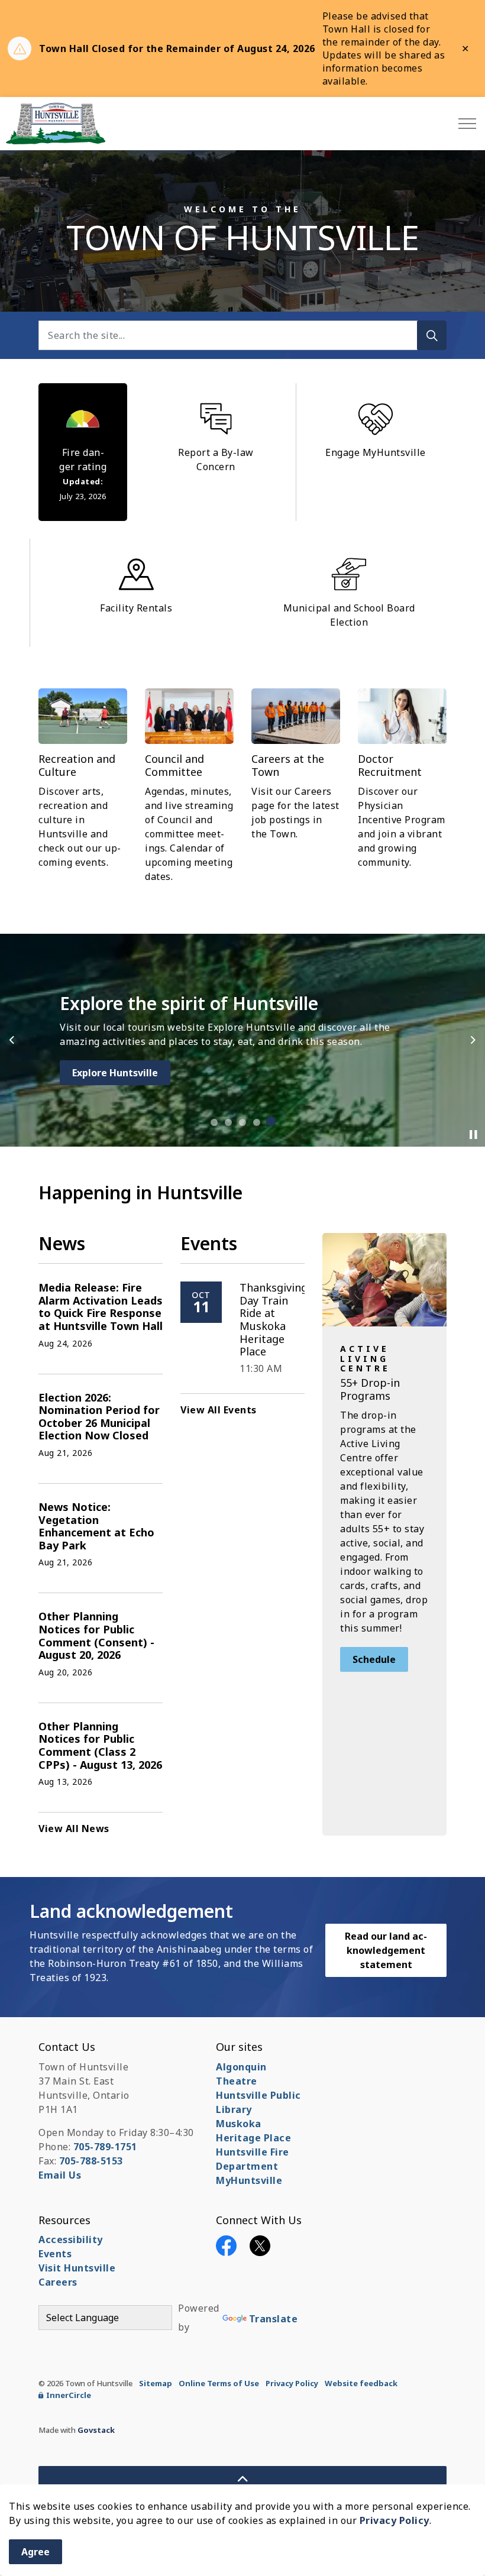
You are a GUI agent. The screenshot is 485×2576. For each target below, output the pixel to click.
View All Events (219, 1410)
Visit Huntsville (77, 2268)
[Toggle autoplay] (473, 1135)
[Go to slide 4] (257, 1122)
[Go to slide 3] (242, 1122)
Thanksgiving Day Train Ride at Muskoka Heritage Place (274, 1320)
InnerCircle (69, 2395)
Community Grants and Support (148, 1073)
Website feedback (361, 2383)
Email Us (60, 2175)
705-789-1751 (105, 2147)
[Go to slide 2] (228, 1122)
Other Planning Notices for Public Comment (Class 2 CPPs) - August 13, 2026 (100, 1746)
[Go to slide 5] (271, 1122)
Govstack (96, 2430)
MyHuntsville (249, 2180)
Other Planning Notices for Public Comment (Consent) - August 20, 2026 (96, 1636)
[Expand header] (467, 124)
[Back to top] (242, 2479)
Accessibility (71, 2240)
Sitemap (156, 2383)
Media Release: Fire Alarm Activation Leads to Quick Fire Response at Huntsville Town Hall (101, 1307)
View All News (74, 1829)
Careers (58, 2282)
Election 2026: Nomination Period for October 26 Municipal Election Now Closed (99, 1417)
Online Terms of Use (219, 2383)
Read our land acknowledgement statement (386, 1950)
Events (55, 2254)
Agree (35, 2552)
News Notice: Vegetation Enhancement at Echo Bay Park (96, 1527)
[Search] (432, 335)
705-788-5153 (91, 2161)
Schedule (374, 1659)
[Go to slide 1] (214, 1121)
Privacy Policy (395, 2520)
